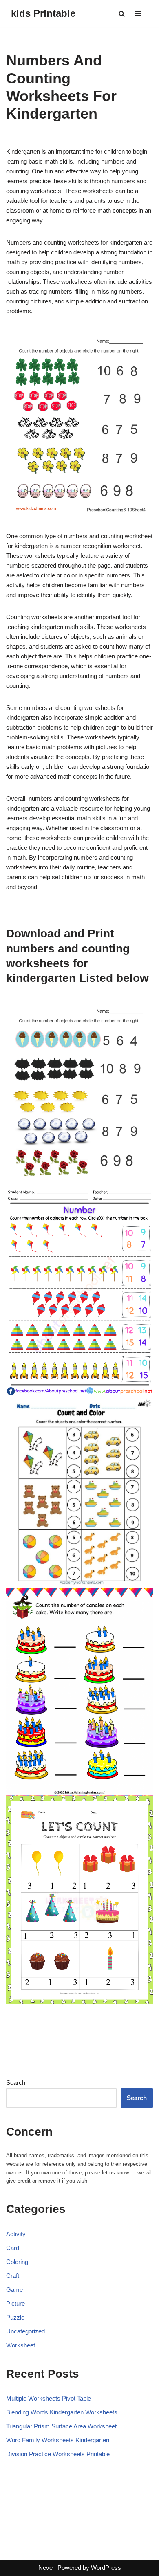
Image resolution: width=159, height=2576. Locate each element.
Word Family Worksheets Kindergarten (58, 2440)
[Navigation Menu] (138, 13)
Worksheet (21, 2345)
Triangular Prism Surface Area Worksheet (61, 2426)
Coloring (17, 2262)
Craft (13, 2276)
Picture (15, 2303)
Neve (45, 2568)
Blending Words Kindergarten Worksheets (62, 2412)
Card (13, 2248)
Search (16, 2083)
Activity (16, 2234)
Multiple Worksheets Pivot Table (49, 2398)
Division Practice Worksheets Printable (58, 2454)
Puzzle (15, 2317)
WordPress (106, 2568)
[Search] (122, 14)
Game (14, 2290)
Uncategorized (25, 2331)
